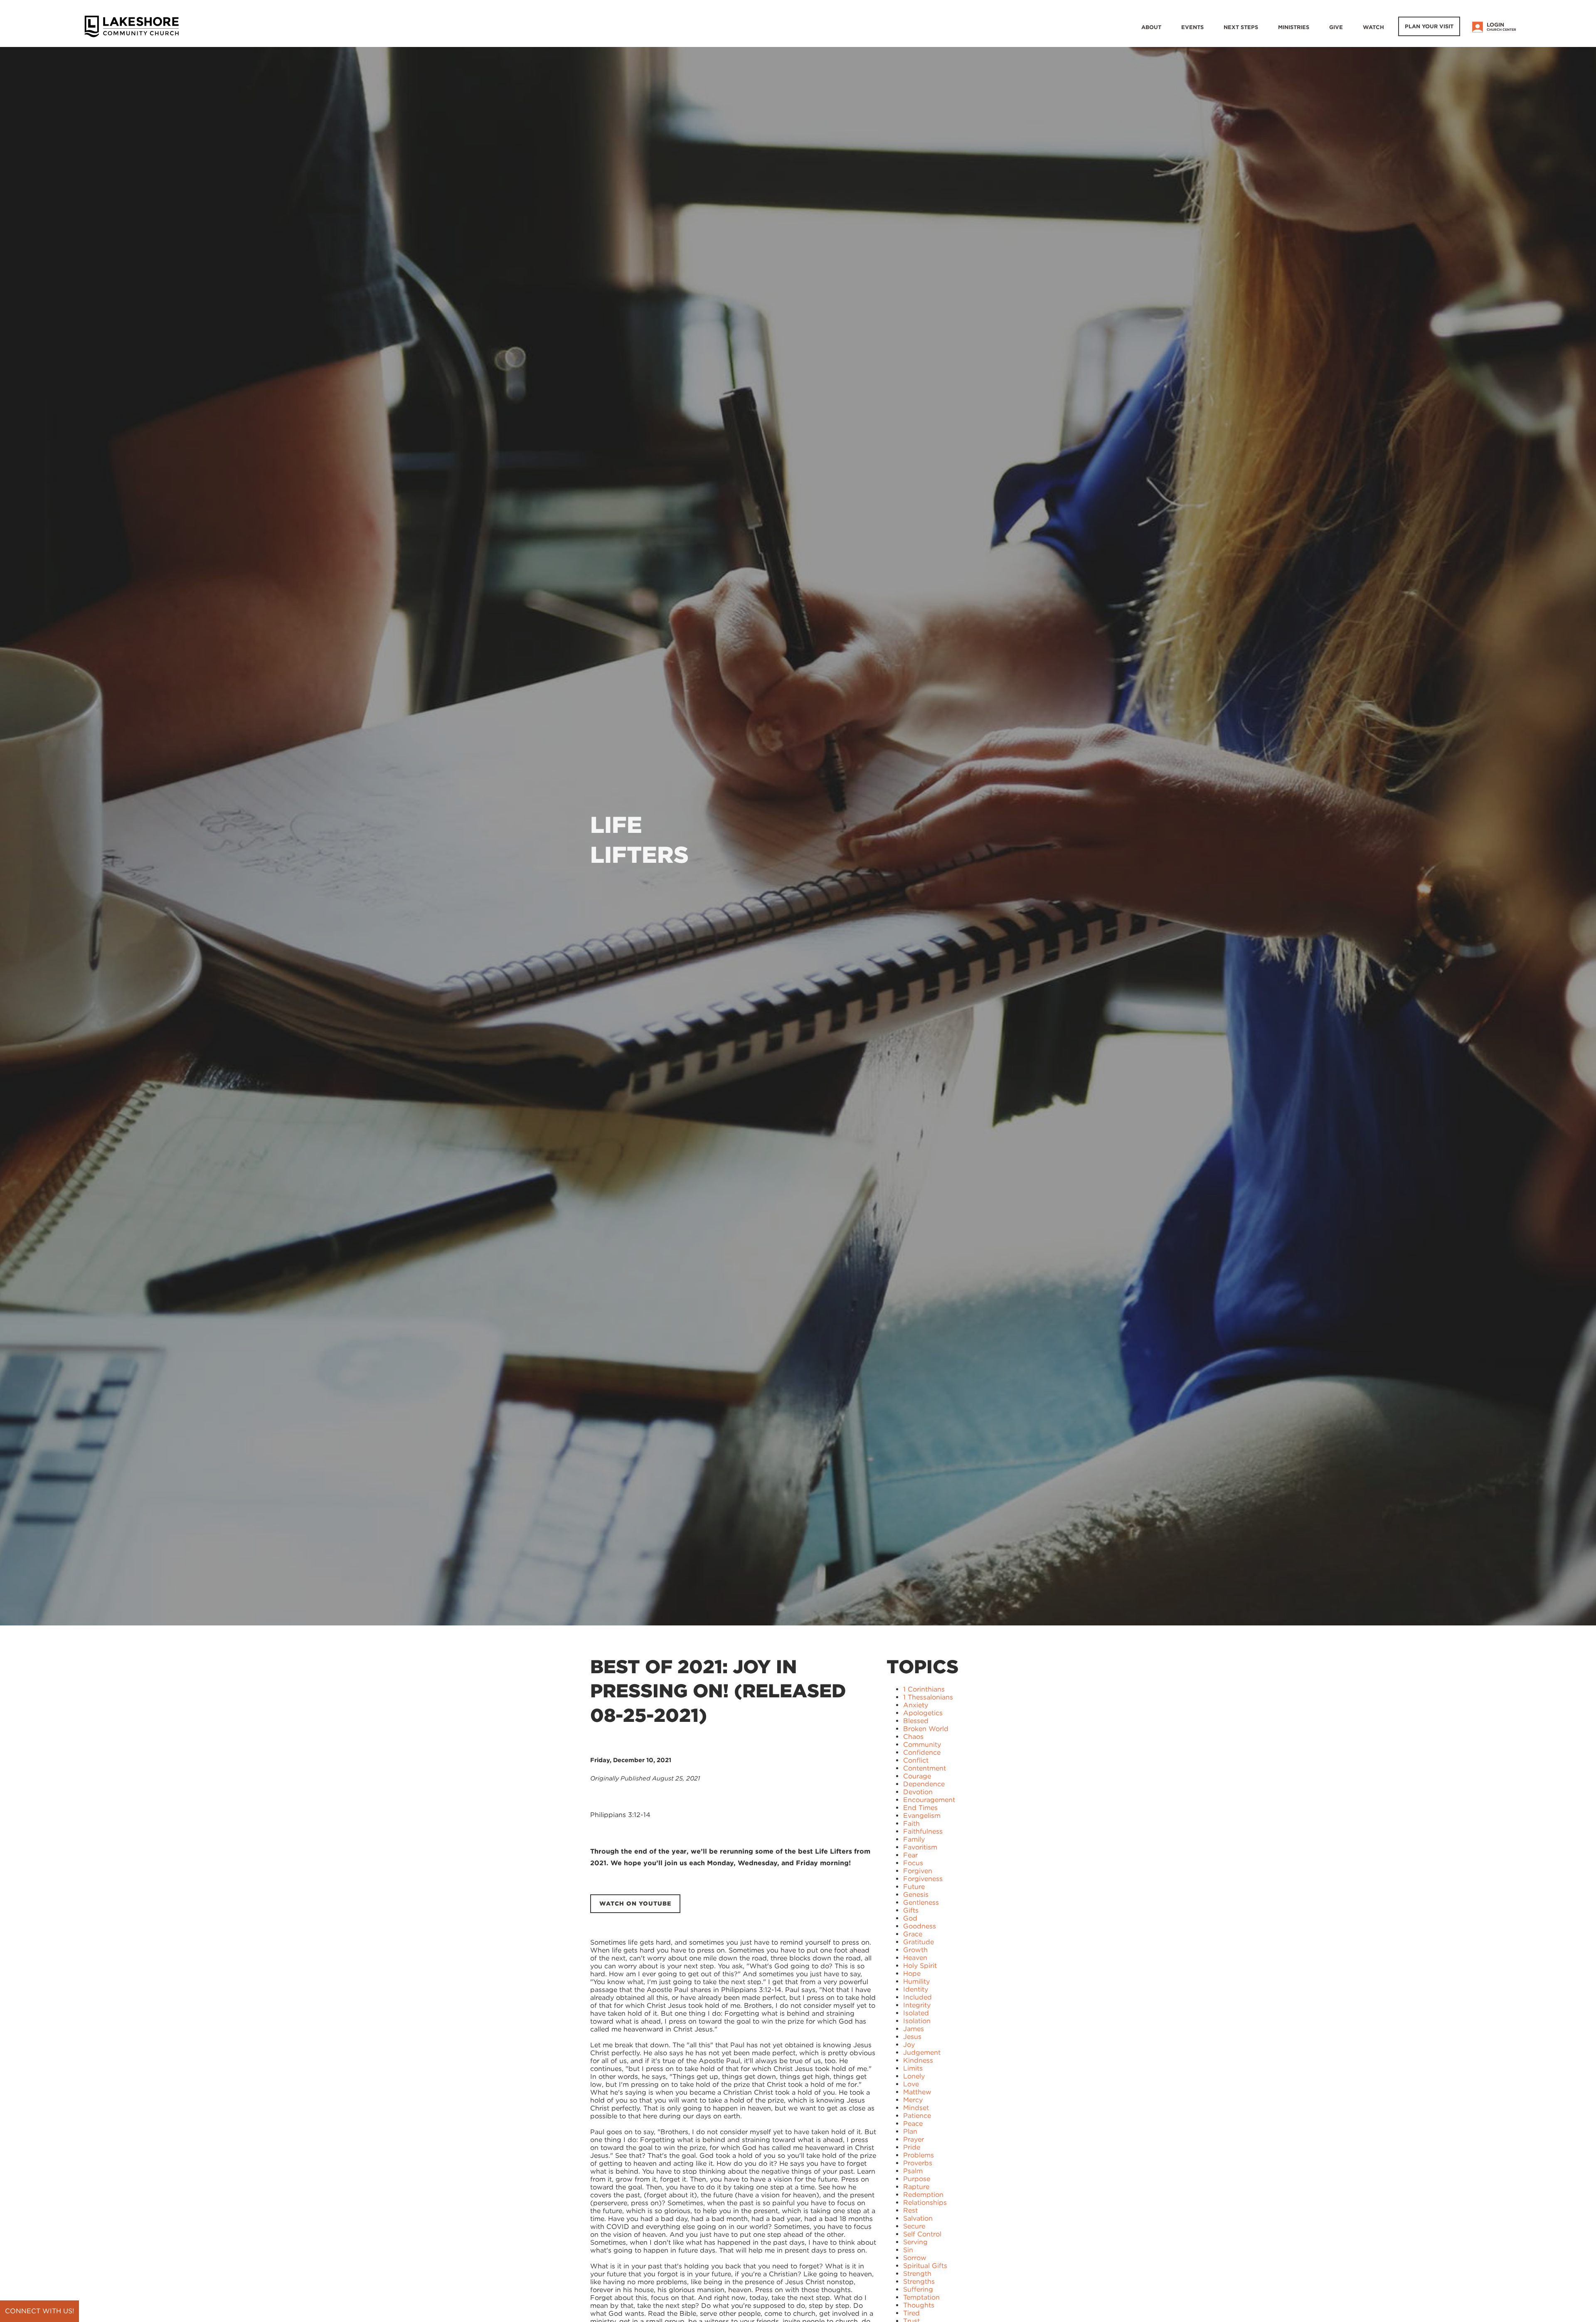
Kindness (918, 2060)
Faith (911, 1823)
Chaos (913, 1737)
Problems (919, 2155)
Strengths (919, 2281)
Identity (916, 1989)
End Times (920, 1808)
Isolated (916, 2013)
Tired (911, 2313)
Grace (913, 1934)
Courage (917, 1776)
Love (911, 2084)
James (914, 2029)
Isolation (917, 2021)
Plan (910, 2131)
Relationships (925, 2203)
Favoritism (920, 1847)
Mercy (913, 2100)
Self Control (922, 2234)
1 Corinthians (924, 1689)
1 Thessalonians (928, 1697)
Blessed (916, 1721)
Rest (910, 2210)
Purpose (917, 2179)
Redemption (923, 2195)
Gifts (911, 1910)
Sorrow (915, 2258)
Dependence (924, 1784)
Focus (913, 1863)
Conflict (916, 1760)
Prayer (914, 2139)
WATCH (1373, 27)
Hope (912, 1974)
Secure (914, 2226)
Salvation (918, 2218)
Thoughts (919, 2305)
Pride (912, 2147)
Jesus (912, 2037)
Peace (913, 2124)
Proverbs (918, 2163)
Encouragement (929, 1800)
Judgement (922, 2052)
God (910, 1918)
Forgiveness (923, 1879)
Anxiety (916, 1705)
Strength (917, 2274)
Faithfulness (923, 1831)
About (1151, 27)
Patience (917, 2116)
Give (1336, 27)
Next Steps (1241, 27)
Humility (916, 1981)
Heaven (915, 1958)
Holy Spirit (920, 1966)
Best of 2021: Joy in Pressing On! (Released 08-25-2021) (718, 1691)
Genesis (916, 1895)
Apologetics (923, 1713)
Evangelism (922, 1816)
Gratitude (919, 1942)
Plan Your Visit (1429, 26)
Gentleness (921, 1902)
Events (1192, 27)
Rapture (916, 2187)
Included (917, 1997)
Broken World (926, 1729)
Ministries (1294, 27)
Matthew (917, 2092)
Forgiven (918, 1871)
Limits (913, 2068)
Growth (915, 1950)
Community (922, 1745)
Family (914, 1839)
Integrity (917, 2005)
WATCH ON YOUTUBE (635, 1903)
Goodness (920, 1926)
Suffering (918, 2289)
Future (914, 1887)
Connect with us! (39, 2311)
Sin (908, 2250)
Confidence (922, 1752)
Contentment (925, 1768)
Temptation (921, 2297)
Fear (910, 1855)
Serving (915, 2242)
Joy (909, 2045)
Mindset (916, 2108)
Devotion (918, 1792)
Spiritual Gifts (925, 2266)
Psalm (913, 2171)
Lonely (914, 2076)
